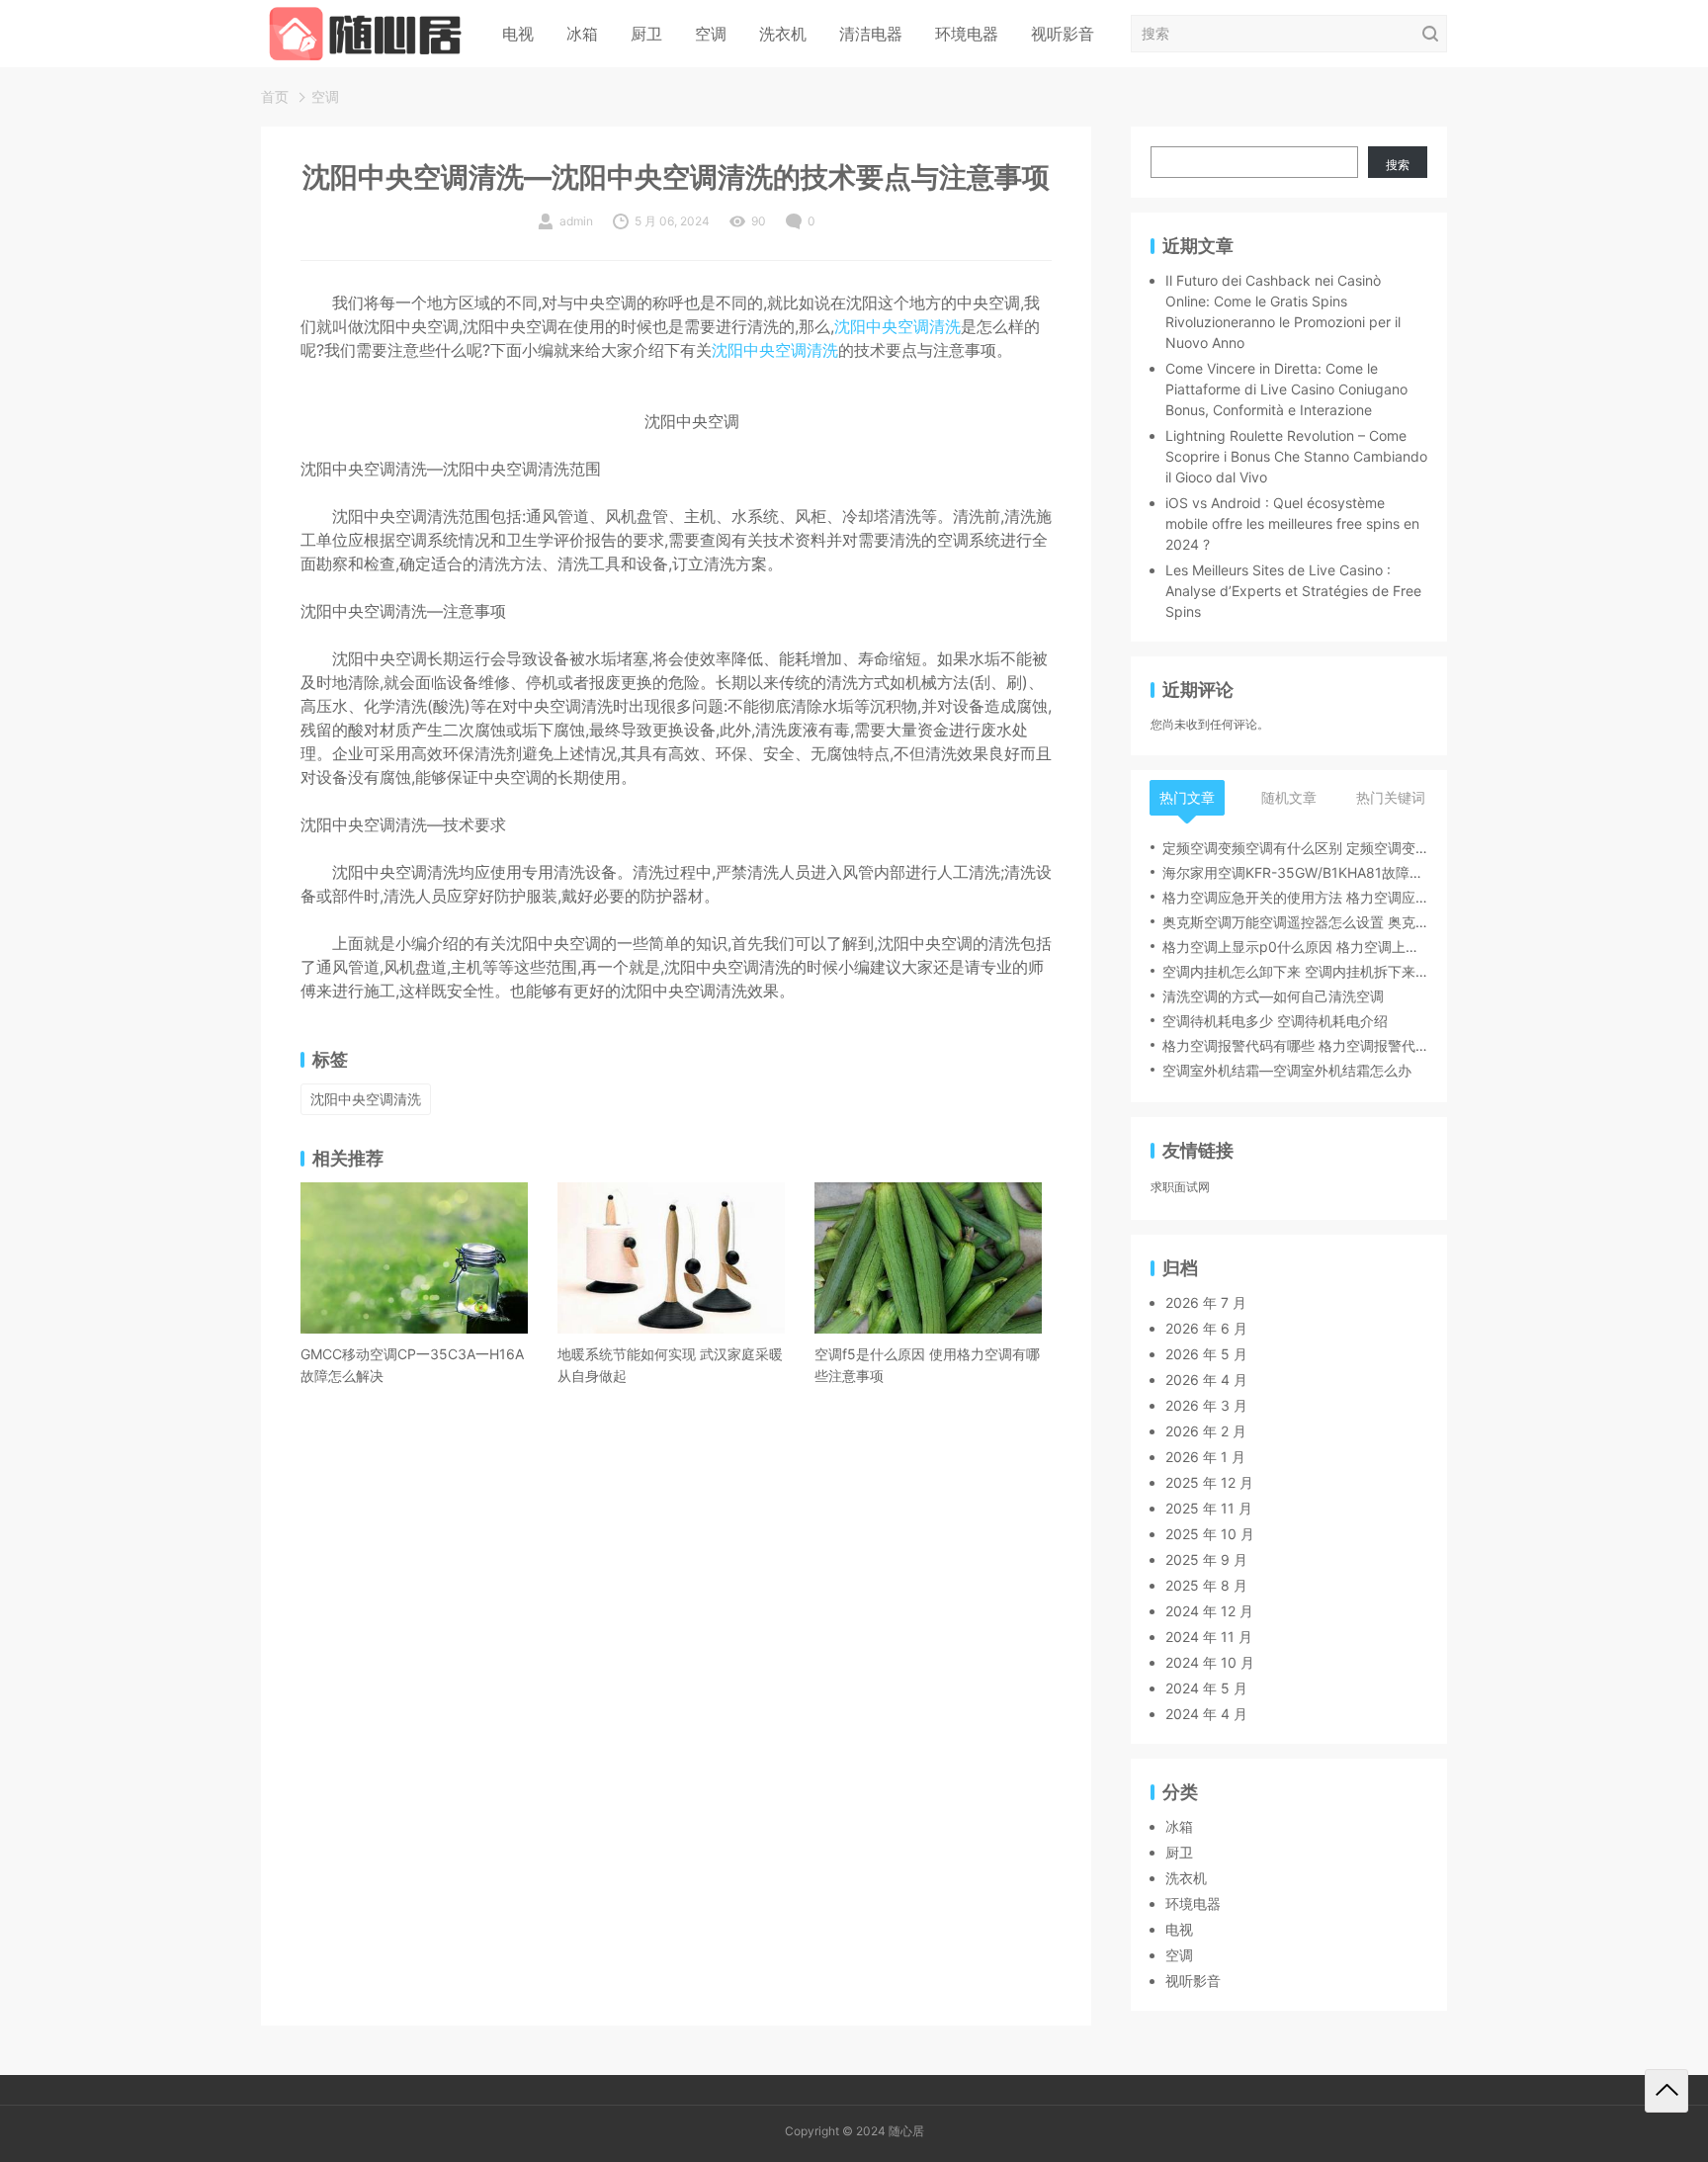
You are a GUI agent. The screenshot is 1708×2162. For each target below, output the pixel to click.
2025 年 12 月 (1209, 1482)
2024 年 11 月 (1209, 1637)
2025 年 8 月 (1206, 1585)
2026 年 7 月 (1206, 1302)
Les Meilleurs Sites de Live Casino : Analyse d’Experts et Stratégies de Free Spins (1293, 591)
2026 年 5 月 (1206, 1354)
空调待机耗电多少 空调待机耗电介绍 (1275, 1021)
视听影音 (1063, 34)
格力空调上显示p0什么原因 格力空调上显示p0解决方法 (1295, 947)
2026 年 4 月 (1206, 1380)
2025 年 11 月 (1209, 1508)
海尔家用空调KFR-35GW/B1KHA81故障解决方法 (1295, 872)
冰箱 (582, 34)
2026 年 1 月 (1205, 1457)
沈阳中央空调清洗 (897, 326)
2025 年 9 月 (1206, 1559)
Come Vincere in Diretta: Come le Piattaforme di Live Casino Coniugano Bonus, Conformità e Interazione (1286, 389)
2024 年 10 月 (1210, 1662)
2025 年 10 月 (1210, 1534)
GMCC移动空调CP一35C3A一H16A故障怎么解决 (412, 1365)
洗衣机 (783, 34)
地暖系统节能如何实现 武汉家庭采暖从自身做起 (670, 1365)
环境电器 (967, 34)
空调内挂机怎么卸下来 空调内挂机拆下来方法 (1295, 971)
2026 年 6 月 (1206, 1328)
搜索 (1398, 165)
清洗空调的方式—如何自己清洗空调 (1273, 996)
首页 (275, 96)
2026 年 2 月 (1206, 1431)
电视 (518, 34)
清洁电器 (871, 34)
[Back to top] (1666, 2091)
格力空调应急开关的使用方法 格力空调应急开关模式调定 (1295, 897)
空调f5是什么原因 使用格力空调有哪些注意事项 (927, 1365)
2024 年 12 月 (1209, 1611)
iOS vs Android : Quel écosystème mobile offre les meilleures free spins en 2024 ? (1292, 523)
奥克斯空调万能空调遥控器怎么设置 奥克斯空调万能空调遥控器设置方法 (1295, 922)
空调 (711, 34)
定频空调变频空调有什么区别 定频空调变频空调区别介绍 (1295, 848)
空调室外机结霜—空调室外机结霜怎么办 (1287, 1070)
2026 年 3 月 (1206, 1405)
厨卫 (646, 34)
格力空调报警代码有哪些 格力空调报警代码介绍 (1295, 1045)
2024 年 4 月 (1206, 1714)
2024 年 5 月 (1206, 1688)
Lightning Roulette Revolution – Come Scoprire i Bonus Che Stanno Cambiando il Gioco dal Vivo (1296, 456)
